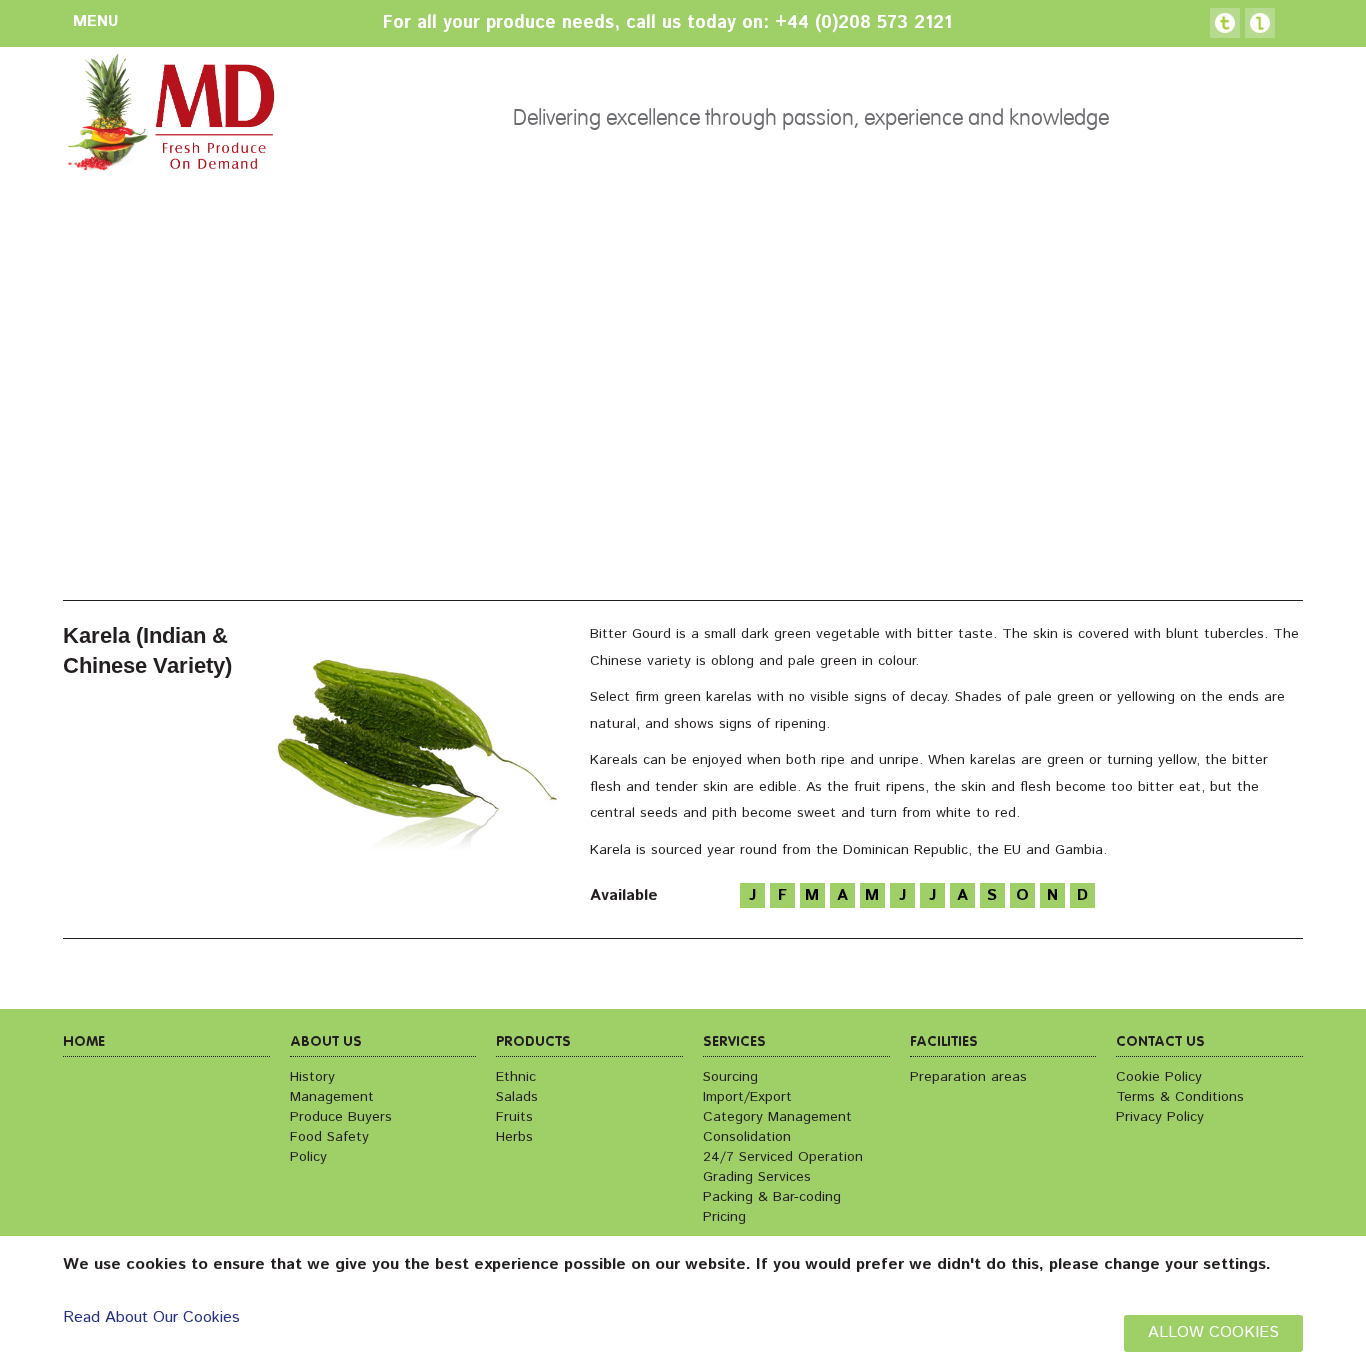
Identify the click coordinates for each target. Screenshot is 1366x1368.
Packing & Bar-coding (772, 1197)
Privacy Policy (1160, 1117)
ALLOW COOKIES (1213, 1332)
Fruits (514, 1117)
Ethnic (516, 1077)
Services (734, 1042)
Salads (517, 1097)
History (312, 1077)
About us (326, 1042)
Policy (308, 1157)
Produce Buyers (341, 1117)
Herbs (514, 1137)
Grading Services (757, 1177)
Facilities (944, 1042)
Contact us (1160, 1042)
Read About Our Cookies (151, 1317)
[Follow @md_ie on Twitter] (1225, 23)
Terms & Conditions (1180, 1097)
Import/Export (747, 1097)
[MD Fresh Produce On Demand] (169, 118)
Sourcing (730, 1077)
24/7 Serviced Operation (783, 1157)
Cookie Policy (1159, 1077)
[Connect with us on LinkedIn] (1260, 23)
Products (533, 1042)
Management (332, 1097)
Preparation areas (968, 1077)
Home (84, 1042)
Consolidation (747, 1137)
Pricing (724, 1217)
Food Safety (329, 1137)
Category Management (777, 1117)
